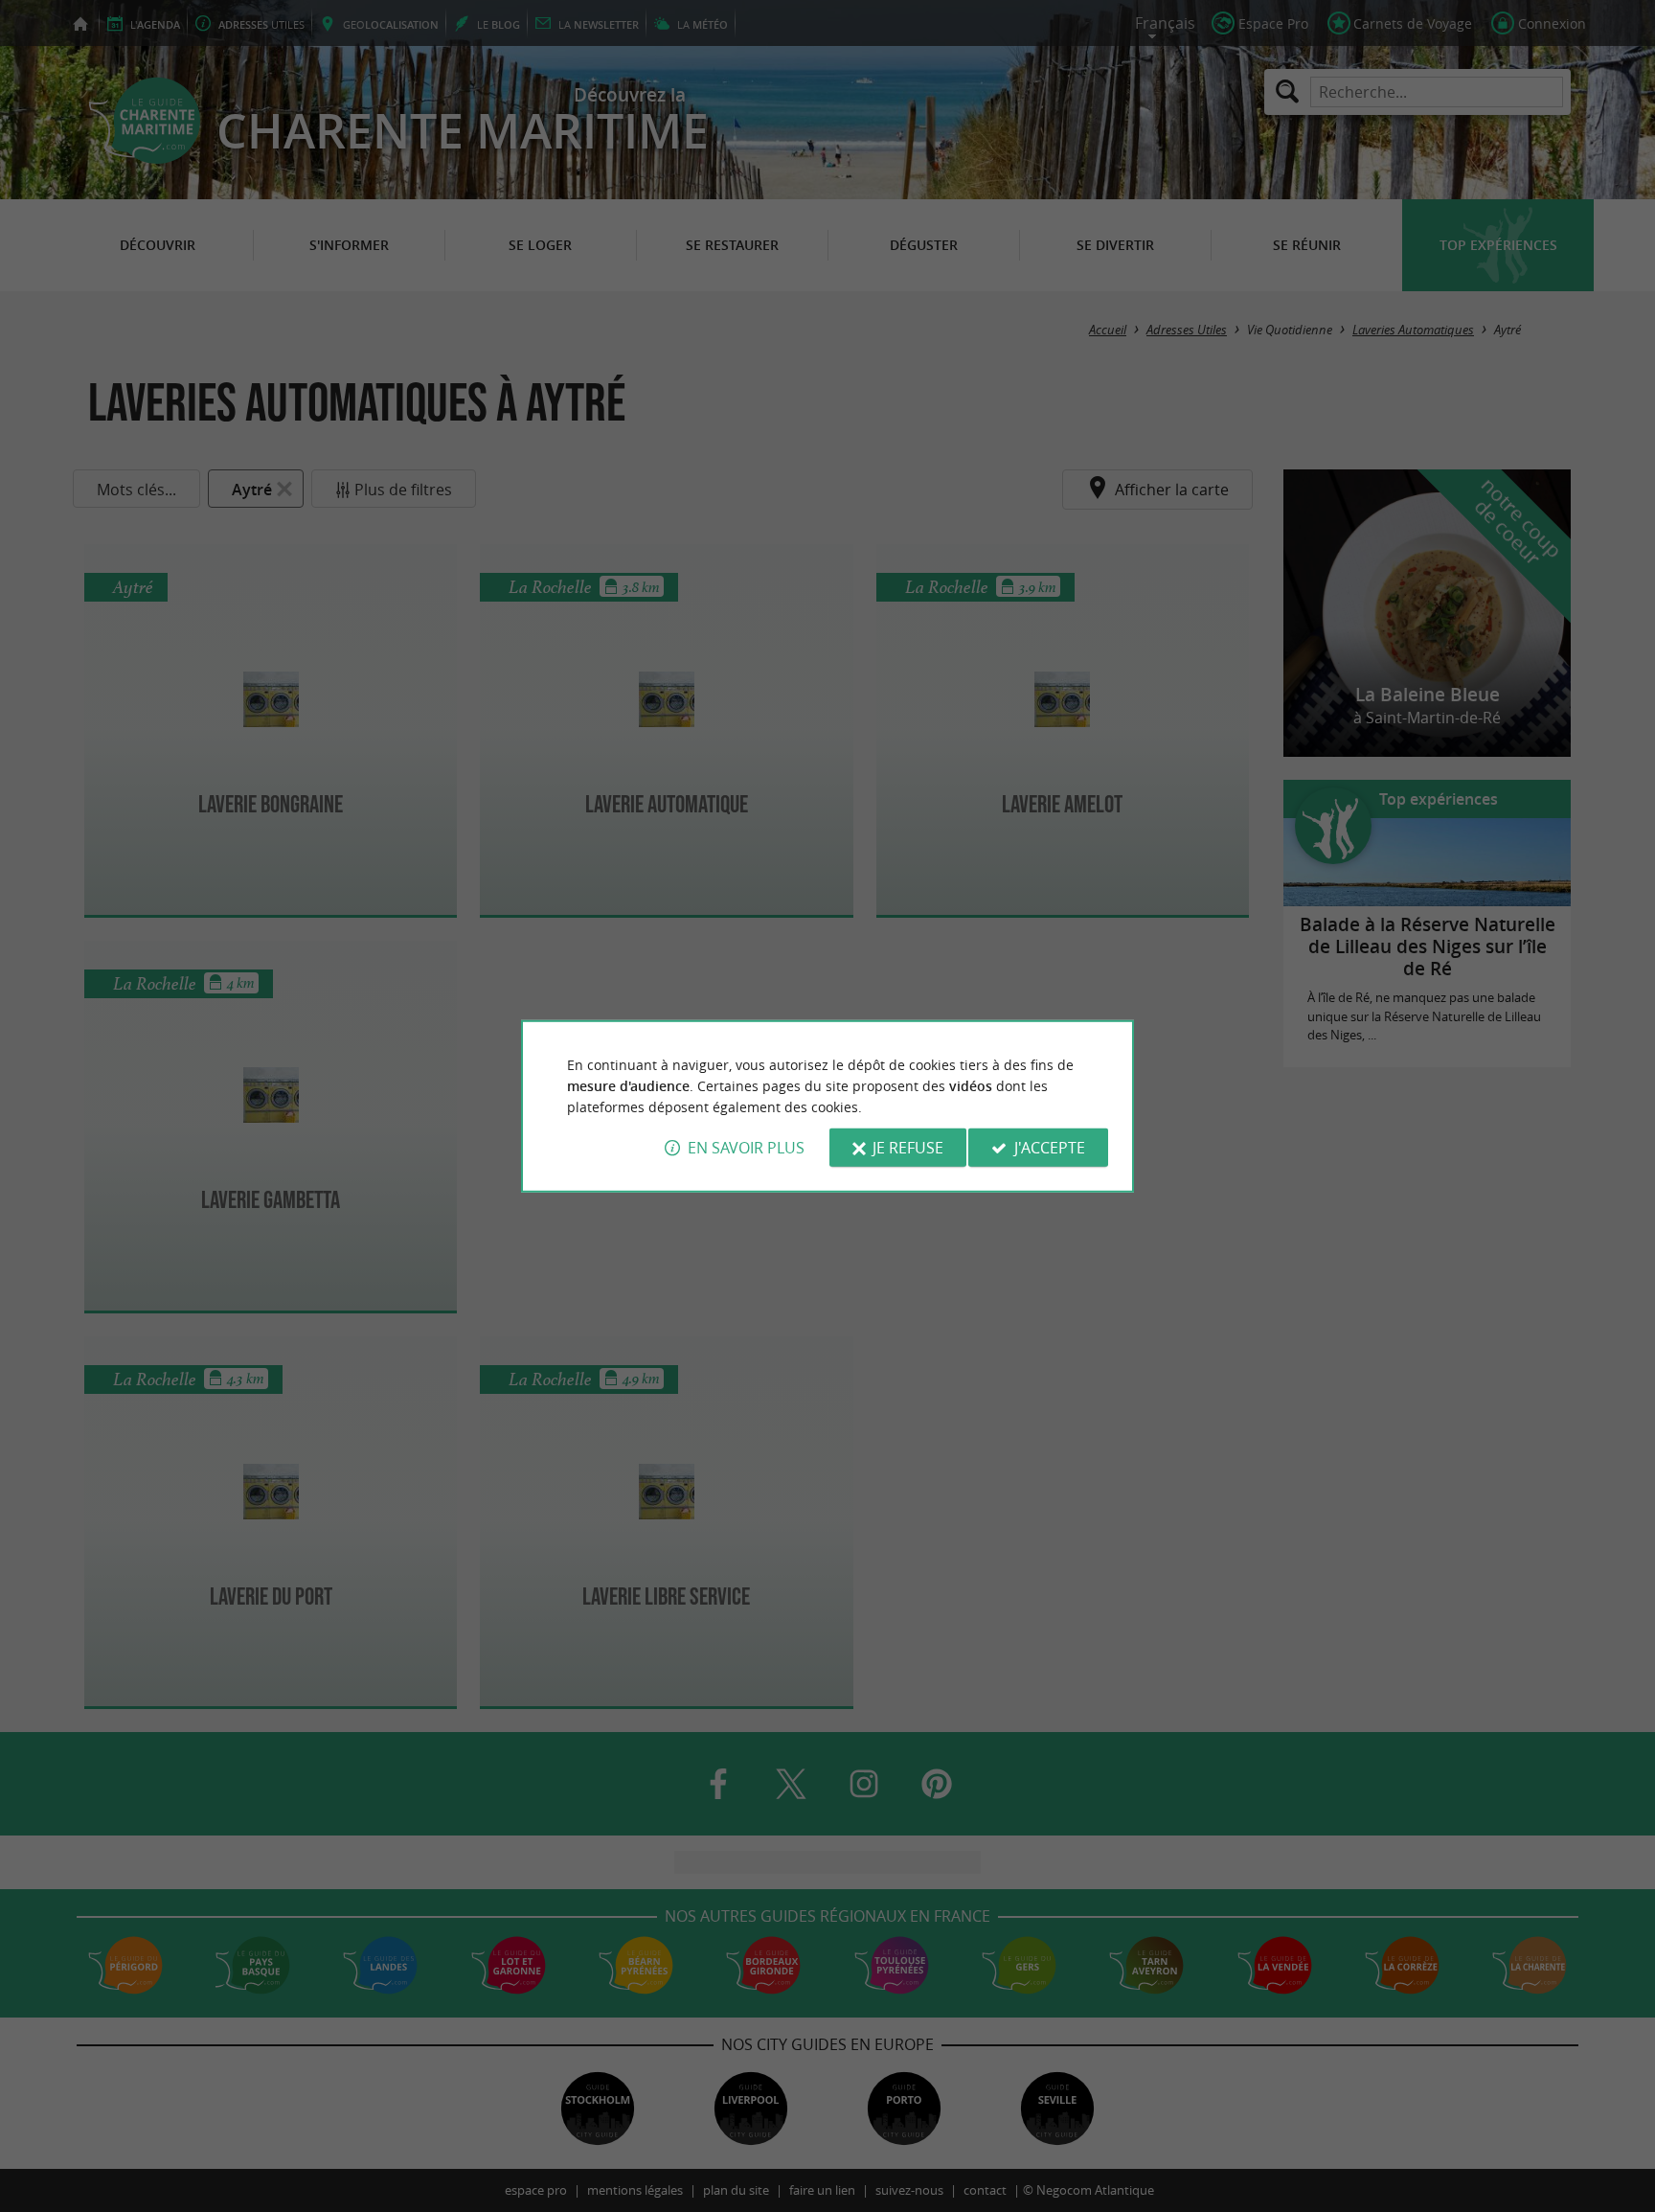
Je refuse (908, 1148)
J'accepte (1050, 1148)
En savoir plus (746, 1148)
